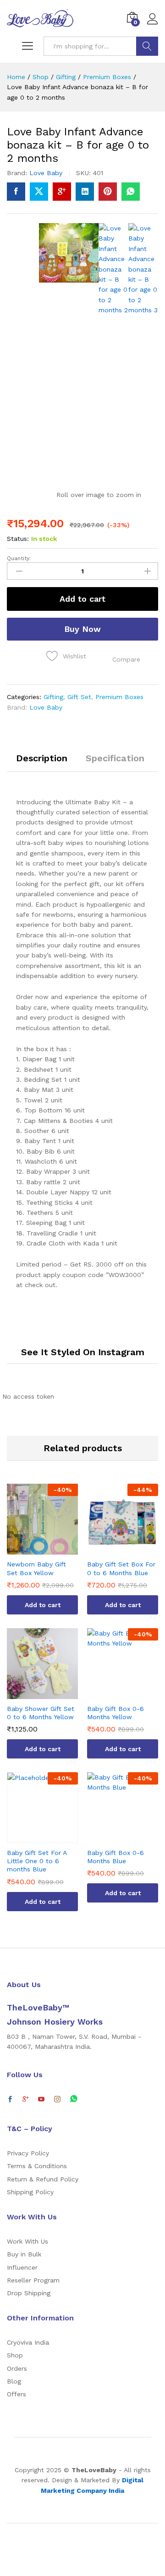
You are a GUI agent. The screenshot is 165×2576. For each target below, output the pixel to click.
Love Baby (46, 173)
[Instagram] (57, 2100)
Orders (17, 2368)
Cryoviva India (28, 2342)
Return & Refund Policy (43, 2179)
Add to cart (82, 599)
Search (147, 46)
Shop (15, 2355)
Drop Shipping (29, 2293)
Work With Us (27, 2241)
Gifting (53, 697)
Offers (16, 2394)
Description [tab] (42, 758)
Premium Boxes (119, 697)
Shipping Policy (30, 2192)
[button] (126, 659)
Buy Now (82, 629)
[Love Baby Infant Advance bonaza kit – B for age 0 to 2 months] (16, 192)
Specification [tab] (115, 758)
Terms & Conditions (37, 2166)
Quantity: (19, 558)
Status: (18, 539)
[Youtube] (41, 2100)
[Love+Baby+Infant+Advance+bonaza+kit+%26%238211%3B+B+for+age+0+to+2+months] (39, 192)
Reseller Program (33, 2280)
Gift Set (79, 697)
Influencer (22, 2267)
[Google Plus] (26, 2100)
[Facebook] (10, 2100)
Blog (14, 2381)
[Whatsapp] (74, 2099)
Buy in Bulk (24, 2254)
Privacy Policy (28, 2153)
